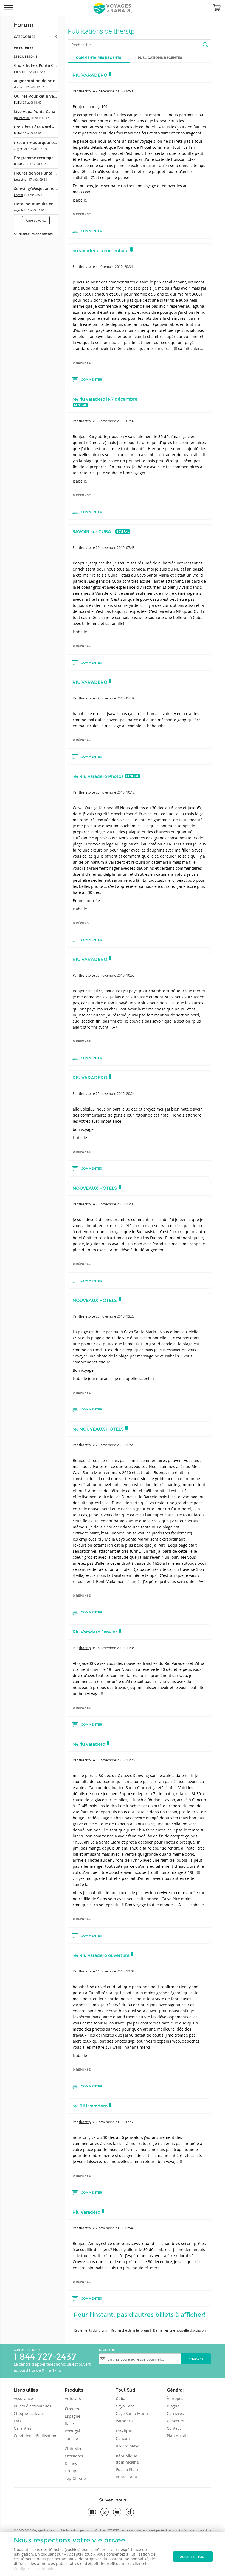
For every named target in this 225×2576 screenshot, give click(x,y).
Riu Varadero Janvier (95, 1632)
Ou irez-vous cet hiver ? (36, 96)
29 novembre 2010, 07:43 (115, 547)
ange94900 (21, 149)
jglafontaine (22, 118)
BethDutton (22, 164)
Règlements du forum (90, 2330)
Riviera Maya (128, 2446)
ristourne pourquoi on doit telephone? (50, 142)
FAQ (17, 2421)
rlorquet (19, 87)
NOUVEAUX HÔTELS (95, 1188)
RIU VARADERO (90, 75)
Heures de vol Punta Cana (38, 173)
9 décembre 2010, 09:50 (114, 91)
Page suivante (36, 220)
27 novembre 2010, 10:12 (115, 792)
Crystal (19, 195)
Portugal (72, 2431)
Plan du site (178, 2436)
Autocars (73, 2399)
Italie (69, 2424)
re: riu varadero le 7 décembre (105, 399)
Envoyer (196, 2359)
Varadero (124, 2421)
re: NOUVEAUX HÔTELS (98, 1429)
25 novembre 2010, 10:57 (115, 975)
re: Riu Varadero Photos (98, 776)
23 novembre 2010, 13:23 (115, 1316)
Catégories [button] (25, 37)
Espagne (73, 2416)
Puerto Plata (127, 2469)
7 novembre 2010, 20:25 (114, 2122)
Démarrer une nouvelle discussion (179, 2330)
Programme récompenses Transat (46, 158)
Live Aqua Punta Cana (35, 111)
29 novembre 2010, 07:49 (115, 698)
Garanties (23, 2428)
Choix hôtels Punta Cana (37, 65)
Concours (175, 2421)
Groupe (72, 2471)
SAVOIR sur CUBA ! (93, 532)
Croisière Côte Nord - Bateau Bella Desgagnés (57, 127)
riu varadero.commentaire (101, 251)
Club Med (74, 2449)
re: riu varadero (89, 1744)
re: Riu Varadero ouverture (101, 1955)
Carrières (175, 2413)
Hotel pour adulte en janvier (41, 204)
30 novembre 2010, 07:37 (115, 421)
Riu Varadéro (86, 2212)
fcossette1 (21, 72)
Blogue (173, 2406)
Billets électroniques (33, 2406)
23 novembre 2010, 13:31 (115, 1204)
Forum (24, 25)
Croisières (74, 2456)
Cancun (123, 2438)
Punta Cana (126, 2477)
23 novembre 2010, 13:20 (115, 1445)
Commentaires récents (99, 58)
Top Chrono (75, 2478)
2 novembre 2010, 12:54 (114, 2228)
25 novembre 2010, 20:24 (115, 1093)
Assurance (23, 2399)
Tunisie (71, 2438)
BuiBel (18, 103)
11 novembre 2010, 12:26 (115, 1760)
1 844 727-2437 (45, 2356)
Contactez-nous (27, 2350)
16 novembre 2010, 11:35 (115, 1648)
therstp (85, 91)
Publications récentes (160, 58)
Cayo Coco (125, 2406)
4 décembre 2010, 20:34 (114, 266)
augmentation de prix (34, 81)
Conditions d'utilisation (35, 2436)
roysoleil (20, 210)
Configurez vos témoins (35, 2569)
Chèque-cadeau (28, 2413)
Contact (174, 2428)
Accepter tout (193, 2557)
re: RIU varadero (90, 2106)
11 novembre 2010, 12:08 (115, 1971)
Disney (71, 2463)
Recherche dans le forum (130, 2330)
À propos (175, 2399)
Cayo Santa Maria (132, 2413)
